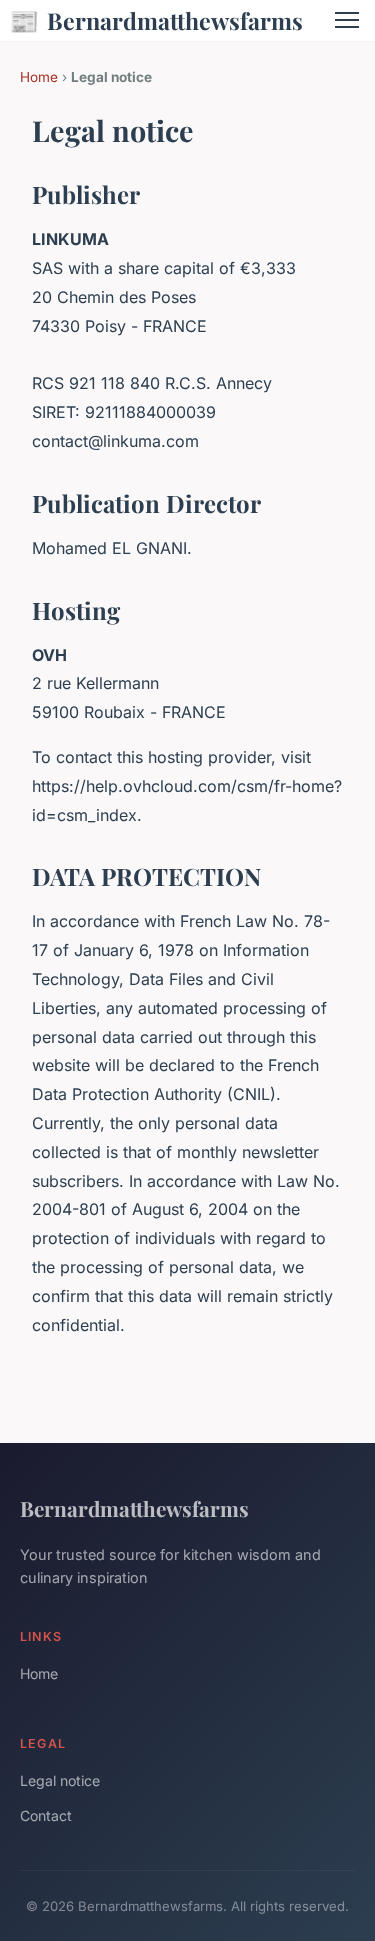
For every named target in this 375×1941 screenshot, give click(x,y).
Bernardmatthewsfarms (156, 20)
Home (39, 77)
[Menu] (347, 20)
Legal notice (60, 1780)
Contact (46, 1815)
